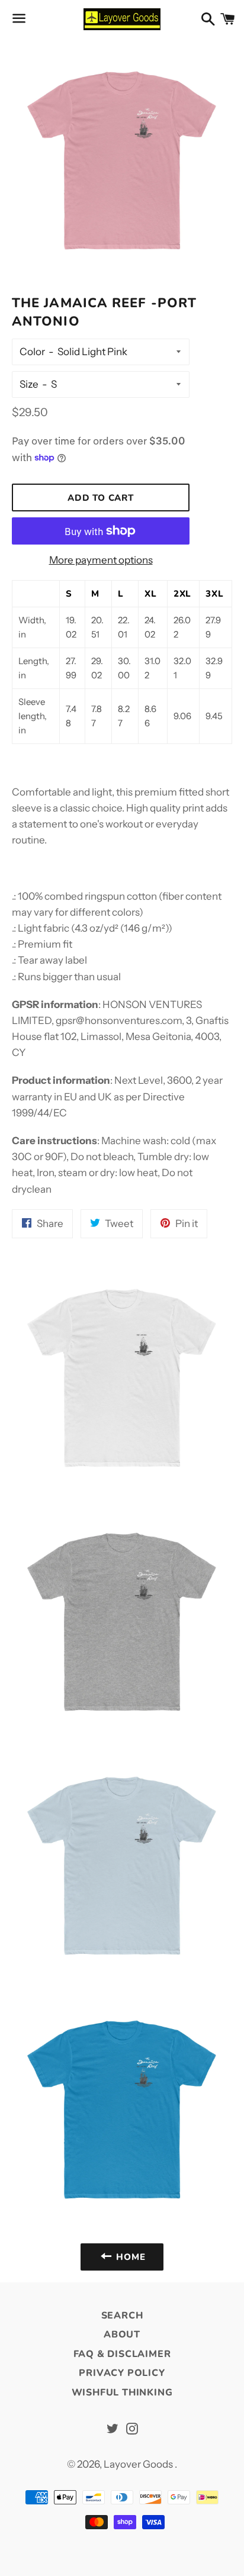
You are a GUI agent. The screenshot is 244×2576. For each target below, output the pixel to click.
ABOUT (122, 2334)
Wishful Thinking (122, 2393)
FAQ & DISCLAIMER (122, 2354)
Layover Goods (139, 2464)
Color (32, 352)
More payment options (101, 560)
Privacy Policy (122, 2373)
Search (122, 2316)
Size (29, 384)
